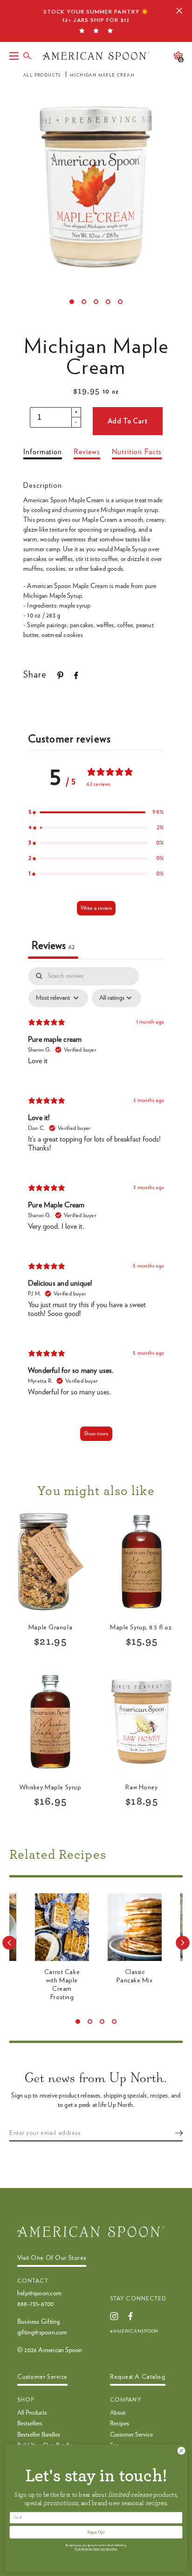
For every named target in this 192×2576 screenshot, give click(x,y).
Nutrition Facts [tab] (137, 452)
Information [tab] (43, 452)
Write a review (96, 908)
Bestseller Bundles (39, 2435)
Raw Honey (141, 1787)
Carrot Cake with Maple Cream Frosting (62, 1985)
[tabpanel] (96, 1208)
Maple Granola (50, 1627)
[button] (96, 812)
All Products (42, 75)
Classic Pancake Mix (134, 1976)
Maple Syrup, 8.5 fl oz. (142, 1627)
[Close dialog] (181, 2451)
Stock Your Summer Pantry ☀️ (96, 16)
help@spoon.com (39, 2293)
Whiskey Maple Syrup (51, 1787)
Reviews (87, 452)
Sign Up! (96, 2532)
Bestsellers (30, 2424)
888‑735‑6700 (36, 2304)
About (118, 2413)
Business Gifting (38, 2322)
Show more (96, 1433)
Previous (9, 1943)
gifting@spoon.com (42, 2333)
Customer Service (131, 2435)
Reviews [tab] (53, 946)
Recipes (120, 2424)
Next (183, 1943)
